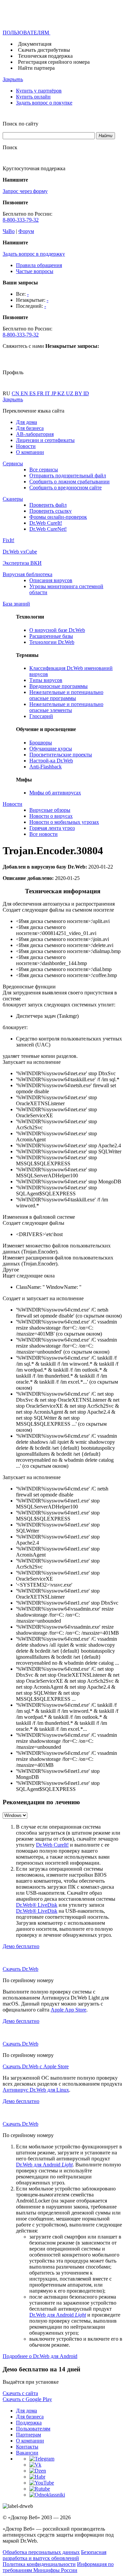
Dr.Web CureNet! (48, 529)
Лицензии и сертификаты (45, 440)
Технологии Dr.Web (52, 642)
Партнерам (28, 2435)
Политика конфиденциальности (39, 2564)
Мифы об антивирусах (55, 793)
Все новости (43, 834)
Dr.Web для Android (44, 2165)
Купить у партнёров (39, 91)
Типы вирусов (46, 680)
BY (79, 393)
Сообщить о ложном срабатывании (69, 482)
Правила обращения (39, 265)
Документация (35, 44)
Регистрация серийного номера (54, 62)
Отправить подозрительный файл (68, 476)
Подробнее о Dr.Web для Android (40, 2356)
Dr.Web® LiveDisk (37, 1905)
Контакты (27, 2447)
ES (33, 393)
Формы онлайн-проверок (58, 517)
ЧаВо (9, 231)
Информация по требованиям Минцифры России (58, 2567)
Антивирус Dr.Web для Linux (36, 2090)
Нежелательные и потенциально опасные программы (66, 695)
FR (41, 393)
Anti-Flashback (45, 767)
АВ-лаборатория (35, 434)
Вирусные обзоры (50, 810)
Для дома (26, 422)
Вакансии (27, 2453)
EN (25, 393)
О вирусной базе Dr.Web (57, 630)
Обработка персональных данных (41, 2552)
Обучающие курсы (51, 749)
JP (54, 393)
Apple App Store (68, 2010)
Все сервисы (44, 470)
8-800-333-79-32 (21, 220)
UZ (70, 393)
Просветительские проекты (61, 755)
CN (16, 393)
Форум (26, 231)
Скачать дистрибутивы (44, 50)
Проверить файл (48, 505)
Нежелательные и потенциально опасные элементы (66, 707)
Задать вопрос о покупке (44, 103)
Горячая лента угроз (52, 828)
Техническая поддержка (45, 56)
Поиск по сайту (20, 124)
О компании (30, 452)
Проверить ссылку (50, 511)
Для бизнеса (30, 428)
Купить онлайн (33, 97)
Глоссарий (41, 716)
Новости (26, 446)
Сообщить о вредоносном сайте (65, 488)
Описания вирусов (51, 580)
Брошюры (41, 743)
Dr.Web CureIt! (46, 523)
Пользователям (33, 2429)
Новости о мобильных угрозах (64, 822)
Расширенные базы (51, 636)
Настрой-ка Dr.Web (51, 761)
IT (48, 393)
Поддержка (29, 2423)
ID (86, 393)
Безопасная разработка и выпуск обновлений (54, 2555)
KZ (62, 393)
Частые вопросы (35, 271)
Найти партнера (36, 68)
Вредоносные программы (58, 686)
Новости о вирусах (51, 816)
